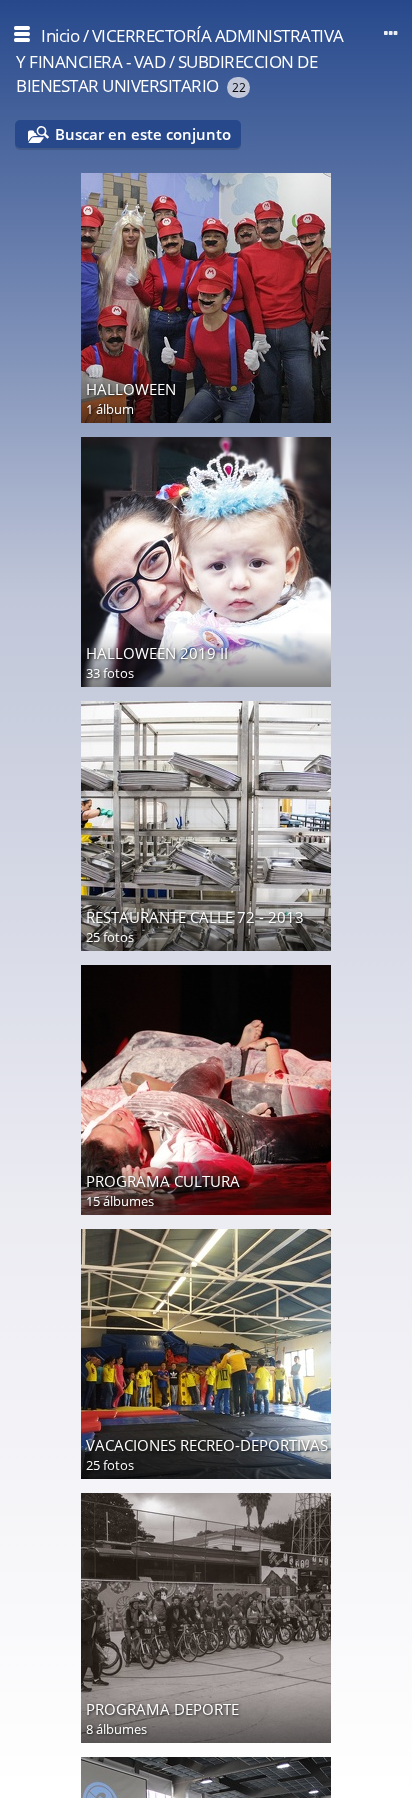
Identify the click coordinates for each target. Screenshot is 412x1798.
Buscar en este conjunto (143, 134)
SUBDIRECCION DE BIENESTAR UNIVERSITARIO (166, 73)
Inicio (60, 35)
